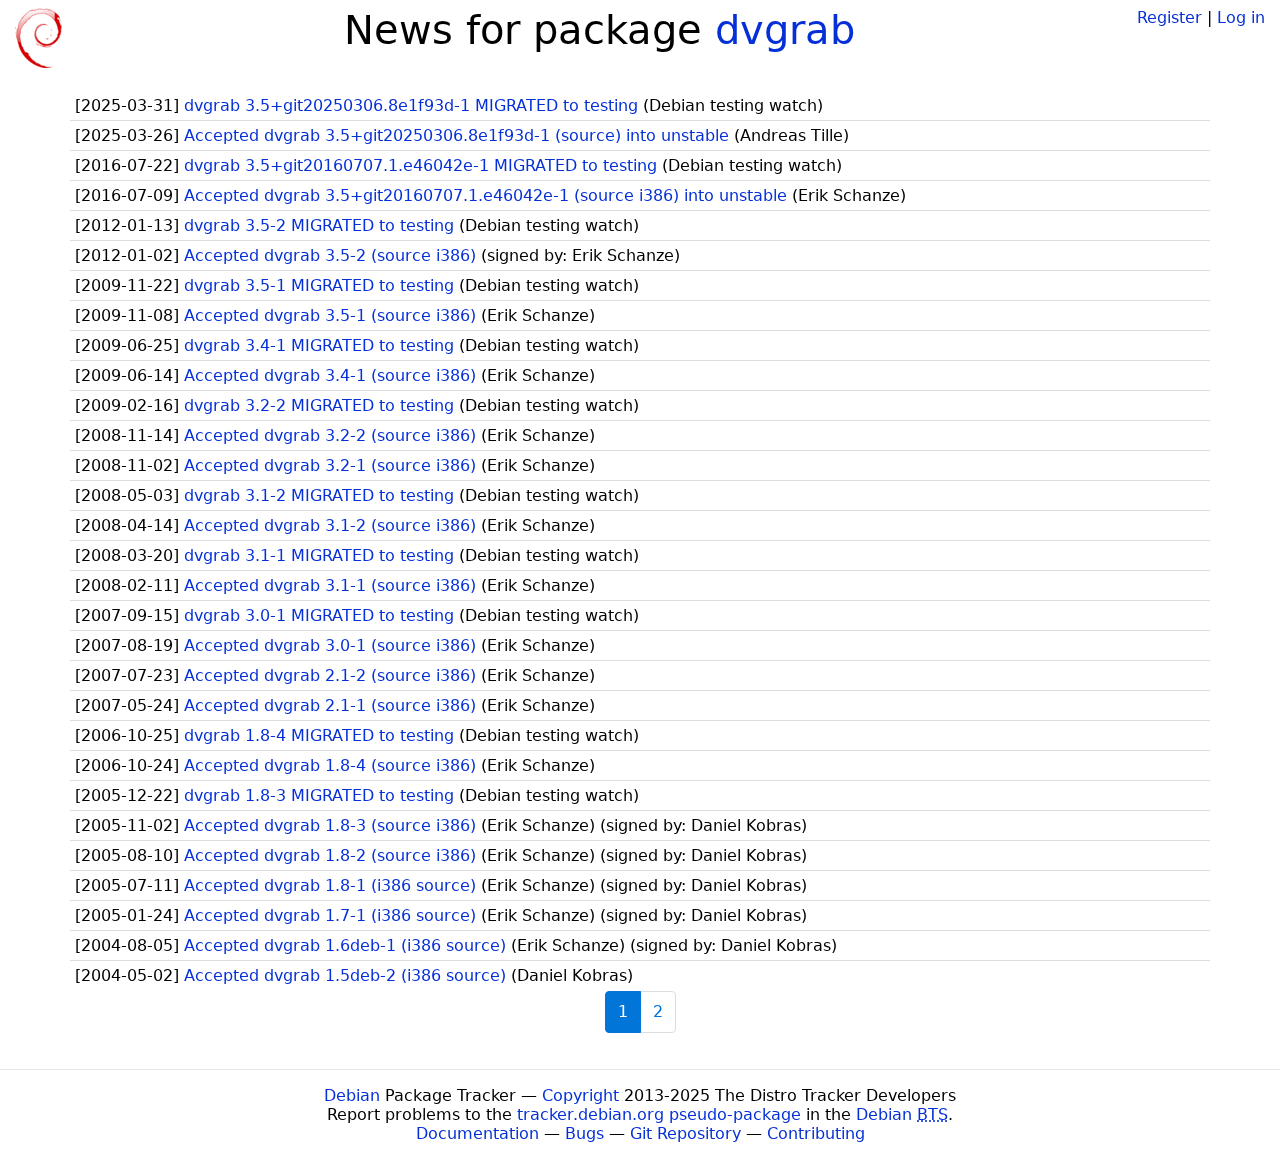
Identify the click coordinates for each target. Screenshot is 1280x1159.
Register (1169, 17)
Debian (352, 1095)
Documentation (477, 1133)
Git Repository (685, 1133)
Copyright (580, 1095)
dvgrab (785, 30)
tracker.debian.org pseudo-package (659, 1114)
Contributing (816, 1133)
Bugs (584, 1133)
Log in (1241, 17)
